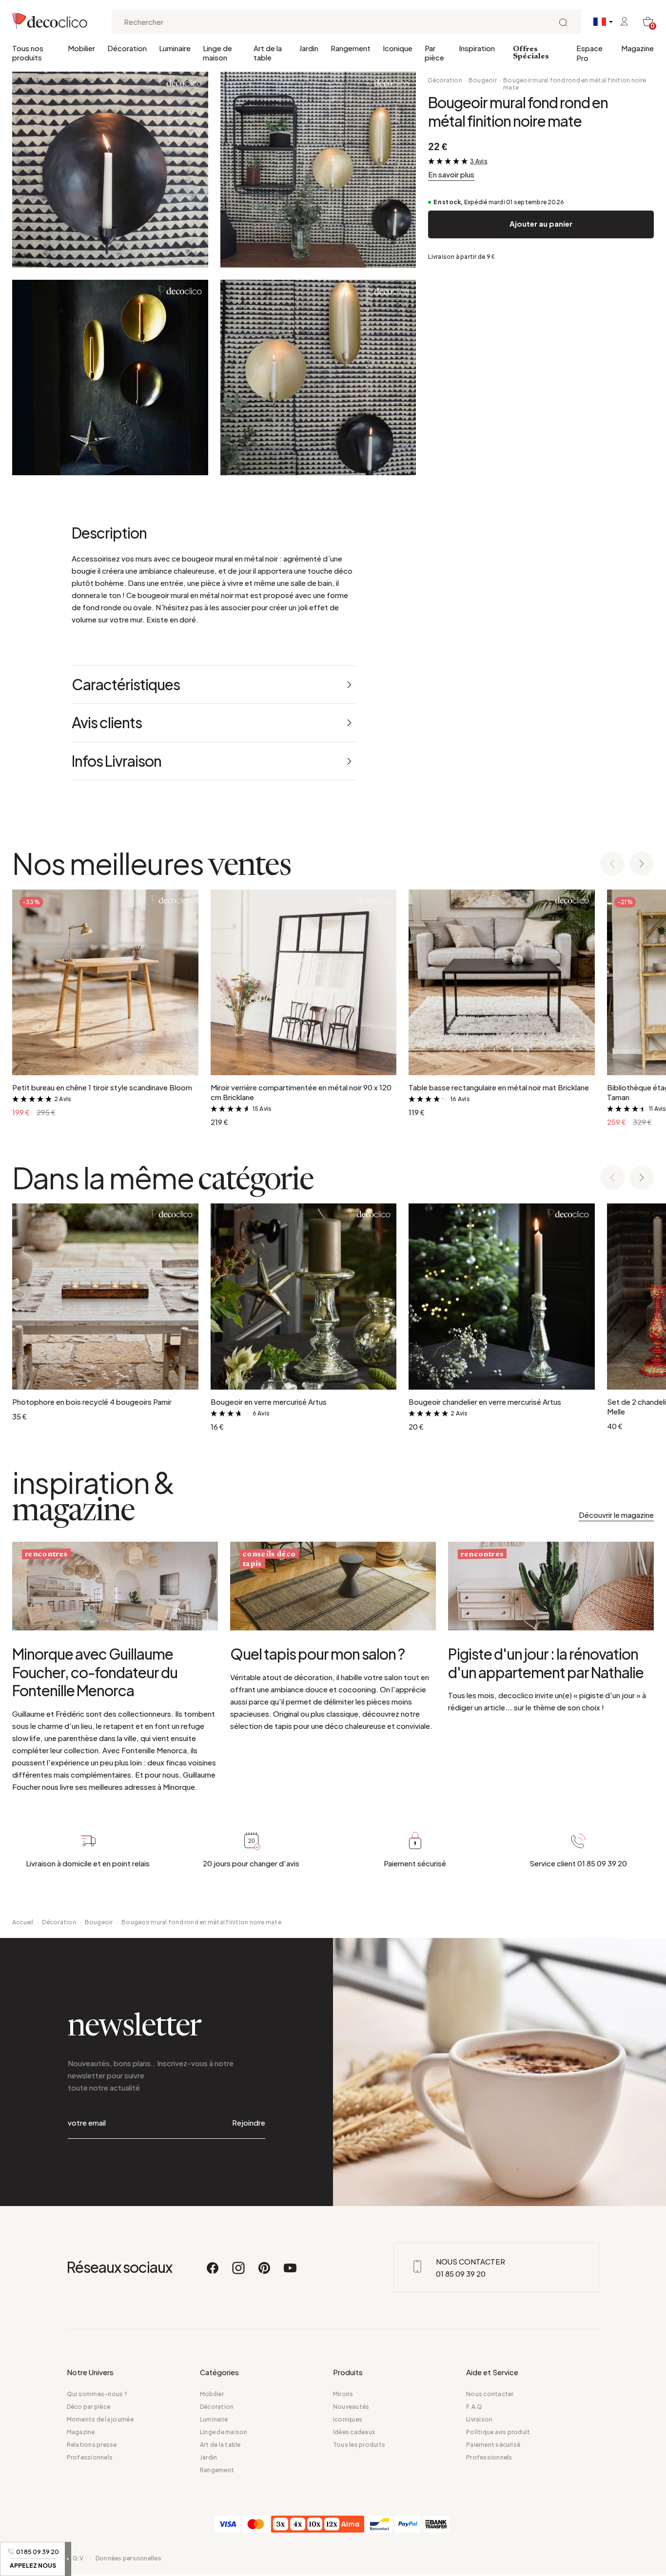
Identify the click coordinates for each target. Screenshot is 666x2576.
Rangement (351, 48)
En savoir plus (451, 174)
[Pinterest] (265, 2272)
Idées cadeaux (354, 2432)
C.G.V (75, 2558)
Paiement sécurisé (493, 2445)
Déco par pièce (88, 2407)
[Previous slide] (612, 864)
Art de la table (268, 53)
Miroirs (343, 2394)
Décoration (127, 48)
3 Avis (479, 161)
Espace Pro (589, 53)
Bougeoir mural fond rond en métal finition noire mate (575, 84)
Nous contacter (490, 2394)
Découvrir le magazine (616, 1515)
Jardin (309, 48)
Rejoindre (249, 2122)
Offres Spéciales (531, 53)
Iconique (398, 48)
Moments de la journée (100, 2419)
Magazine (637, 48)
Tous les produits (359, 2445)
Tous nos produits (28, 53)
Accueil (23, 1922)
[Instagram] (239, 2272)
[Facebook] (213, 2272)
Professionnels (90, 2457)
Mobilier (81, 48)
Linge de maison (217, 53)
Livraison (479, 2419)
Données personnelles (128, 2558)
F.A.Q (474, 2407)
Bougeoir (483, 80)
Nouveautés (351, 2407)
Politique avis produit (498, 2432)
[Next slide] (642, 864)
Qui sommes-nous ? (97, 2394)
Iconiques (348, 2419)
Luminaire (175, 48)
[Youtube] (290, 2272)
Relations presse (92, 2445)
